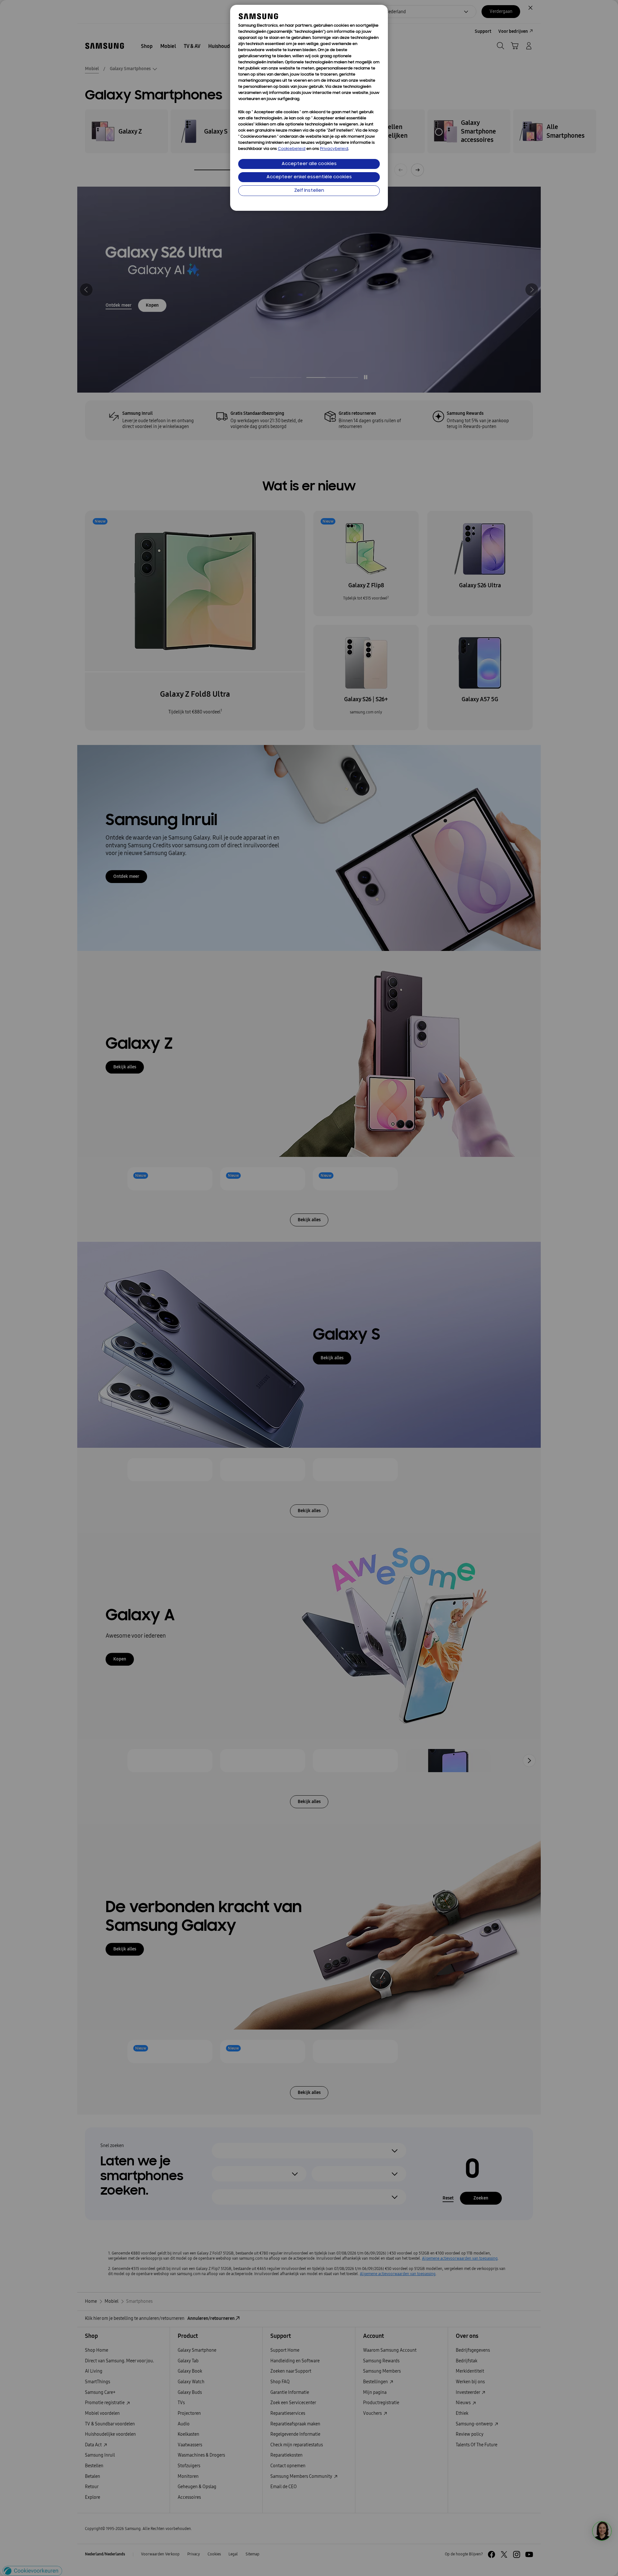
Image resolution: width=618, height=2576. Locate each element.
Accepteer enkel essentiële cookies (309, 177)
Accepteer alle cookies (309, 164)
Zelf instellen (309, 191)
